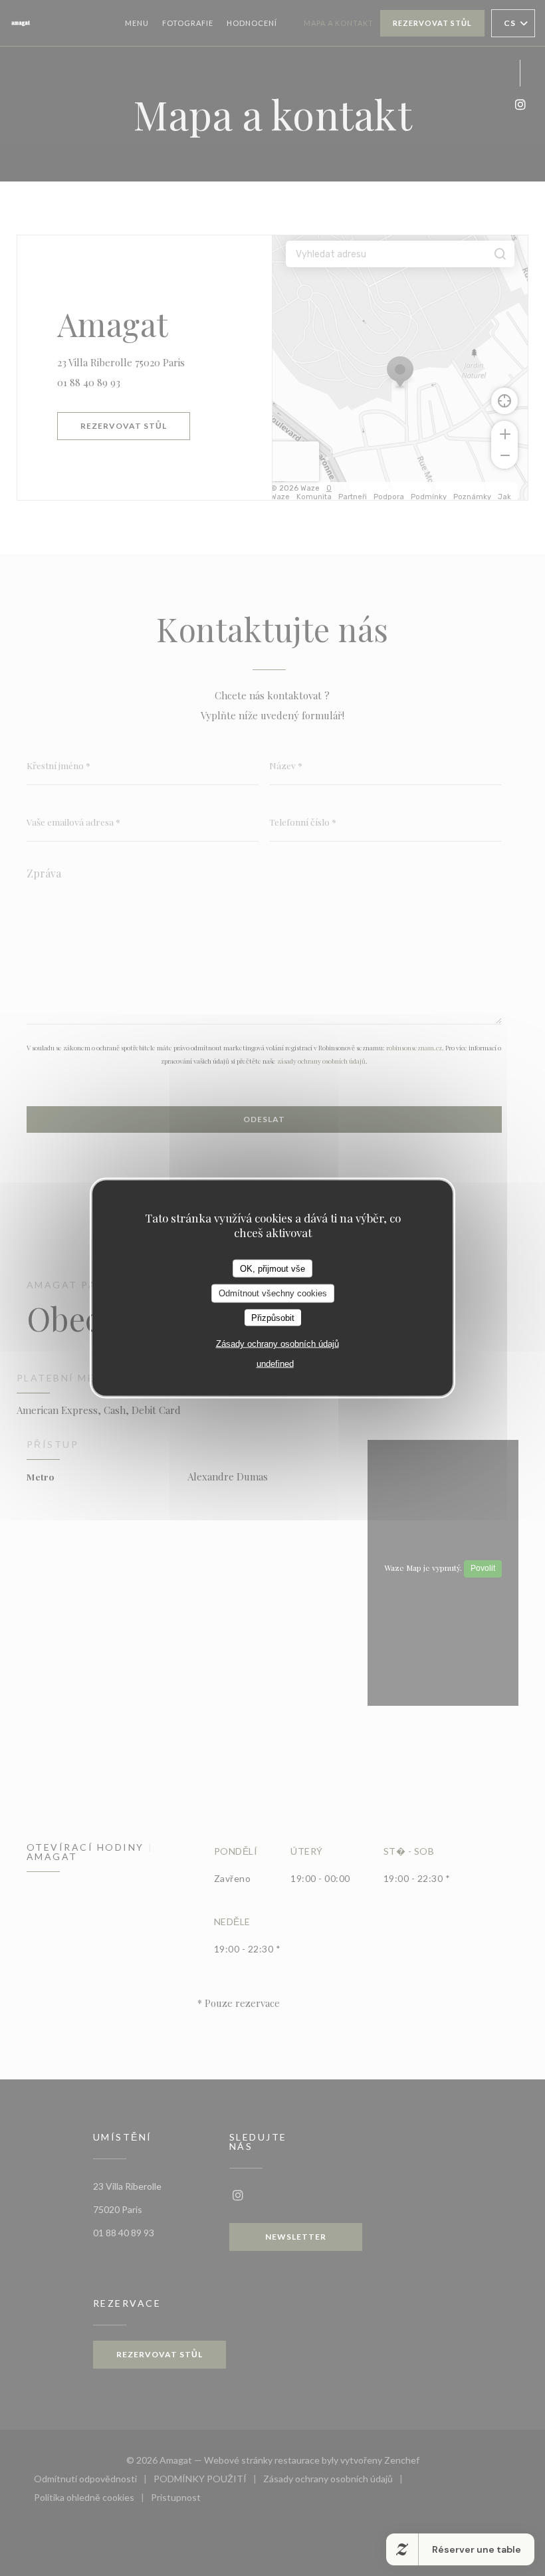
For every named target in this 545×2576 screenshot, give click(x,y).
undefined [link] (275, 1364)
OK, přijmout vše (272, 1268)
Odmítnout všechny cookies (273, 1293)
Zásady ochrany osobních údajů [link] (277, 1344)
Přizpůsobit (273, 1317)
